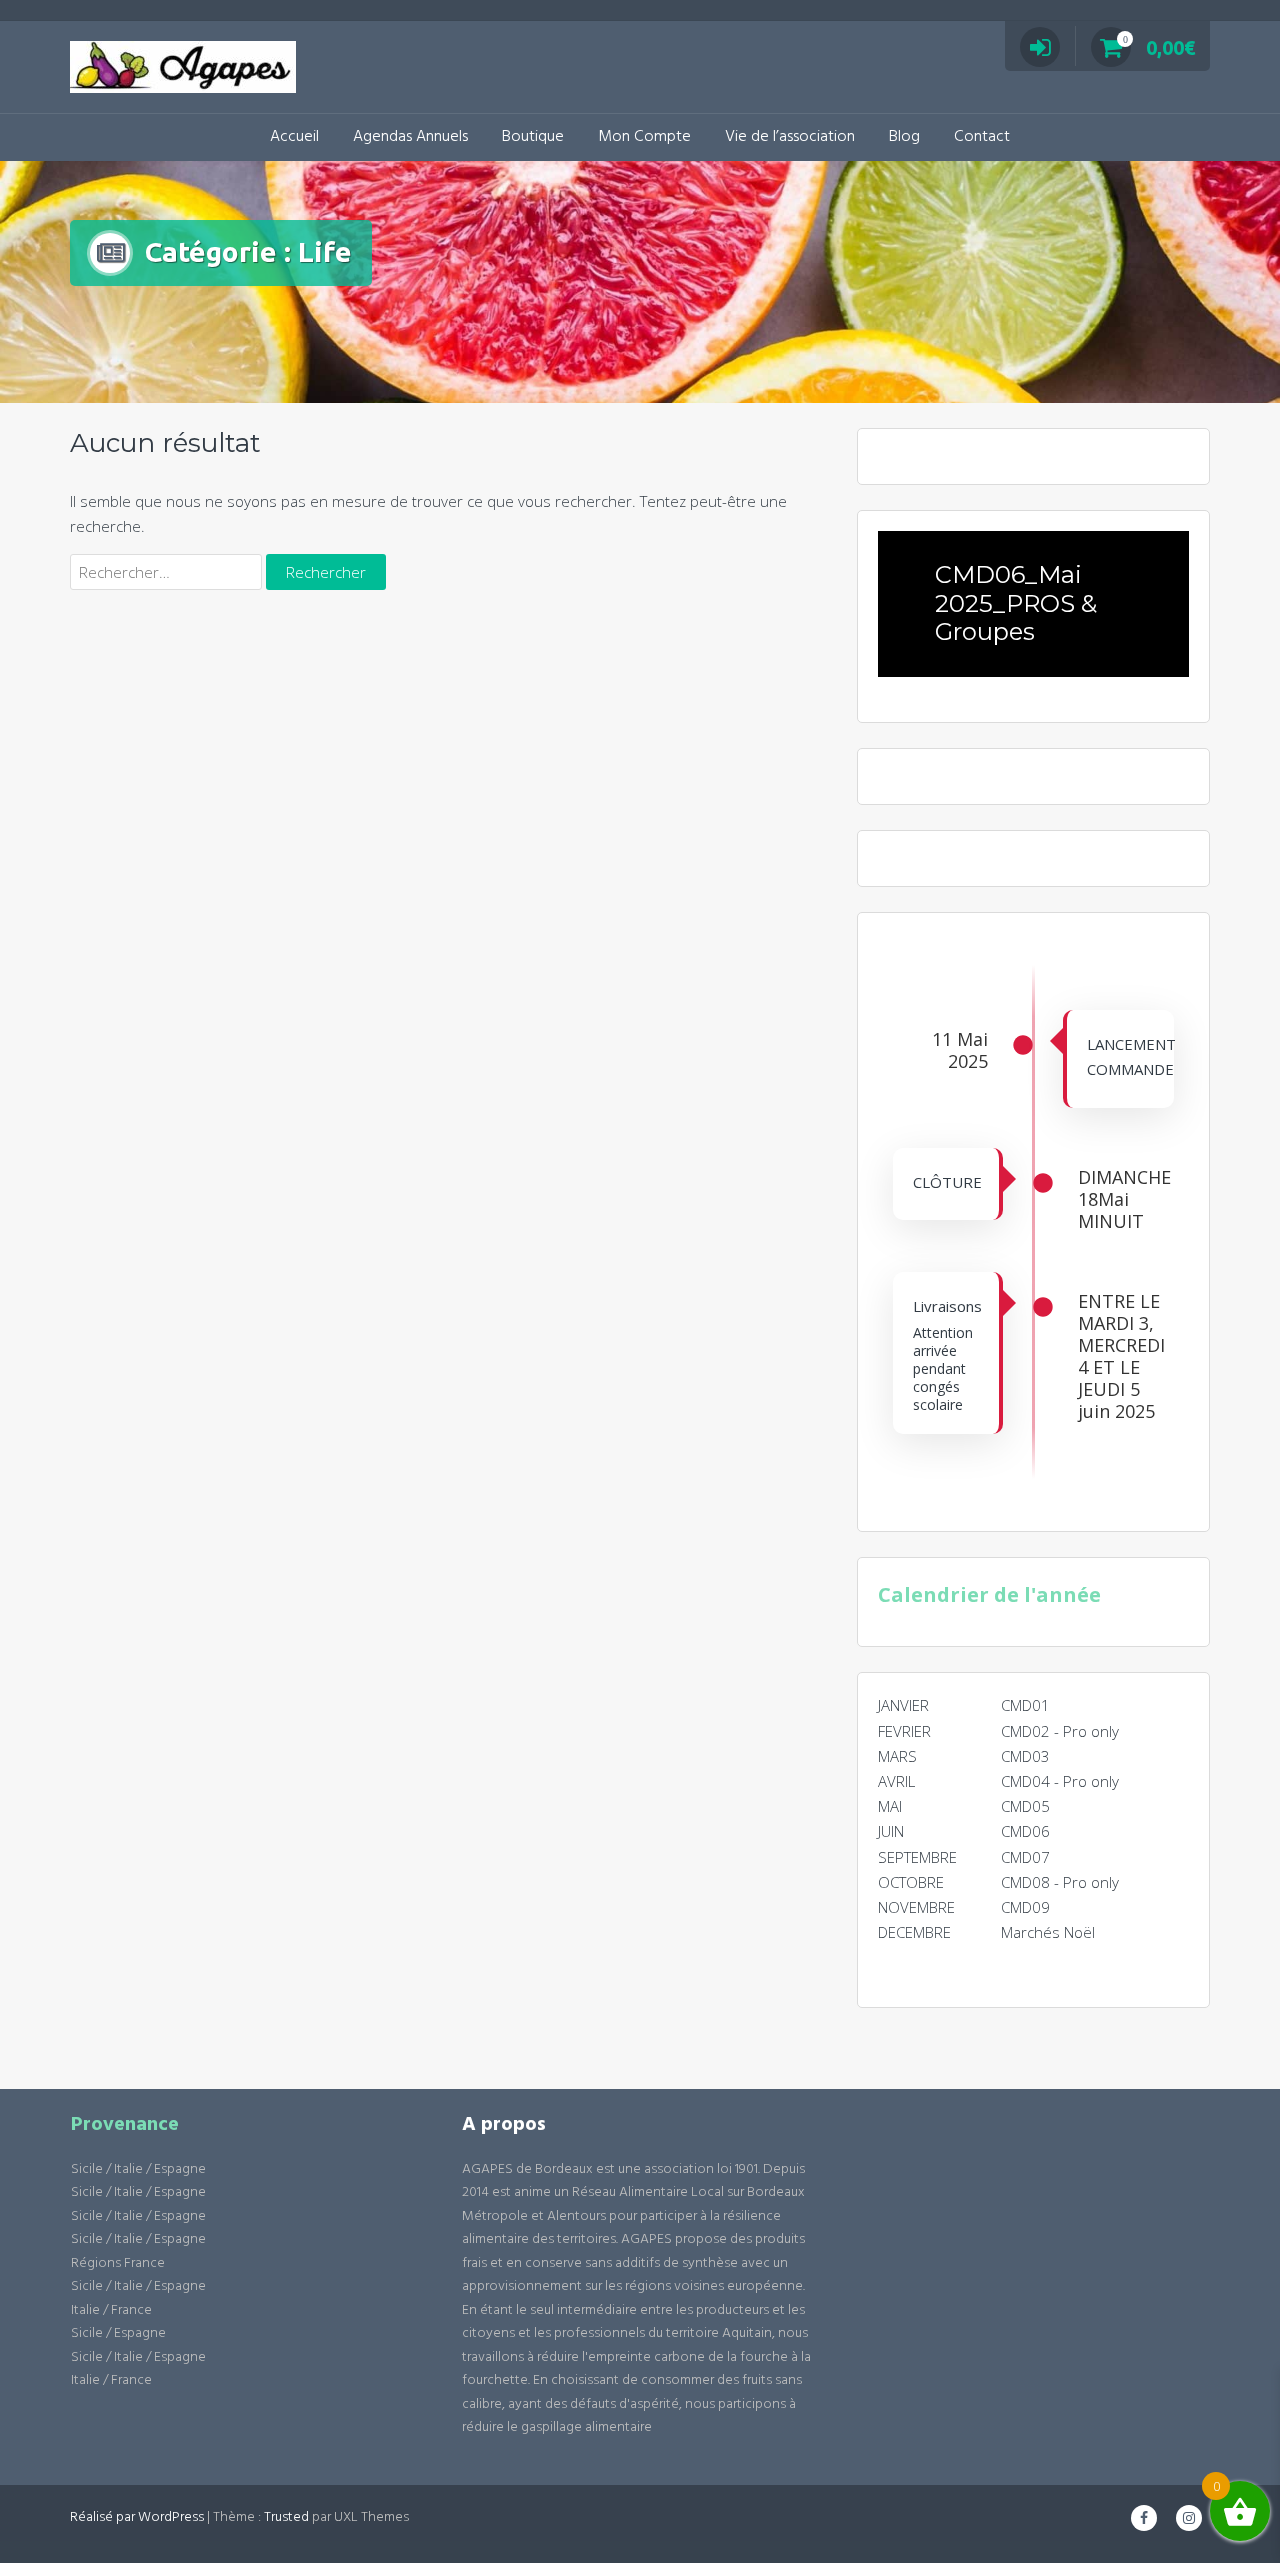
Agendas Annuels (410, 137)
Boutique (533, 137)
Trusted (286, 2517)
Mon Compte (644, 137)
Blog (904, 137)
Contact (982, 137)
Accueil (294, 137)
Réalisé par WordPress (137, 2517)
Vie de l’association (790, 137)
